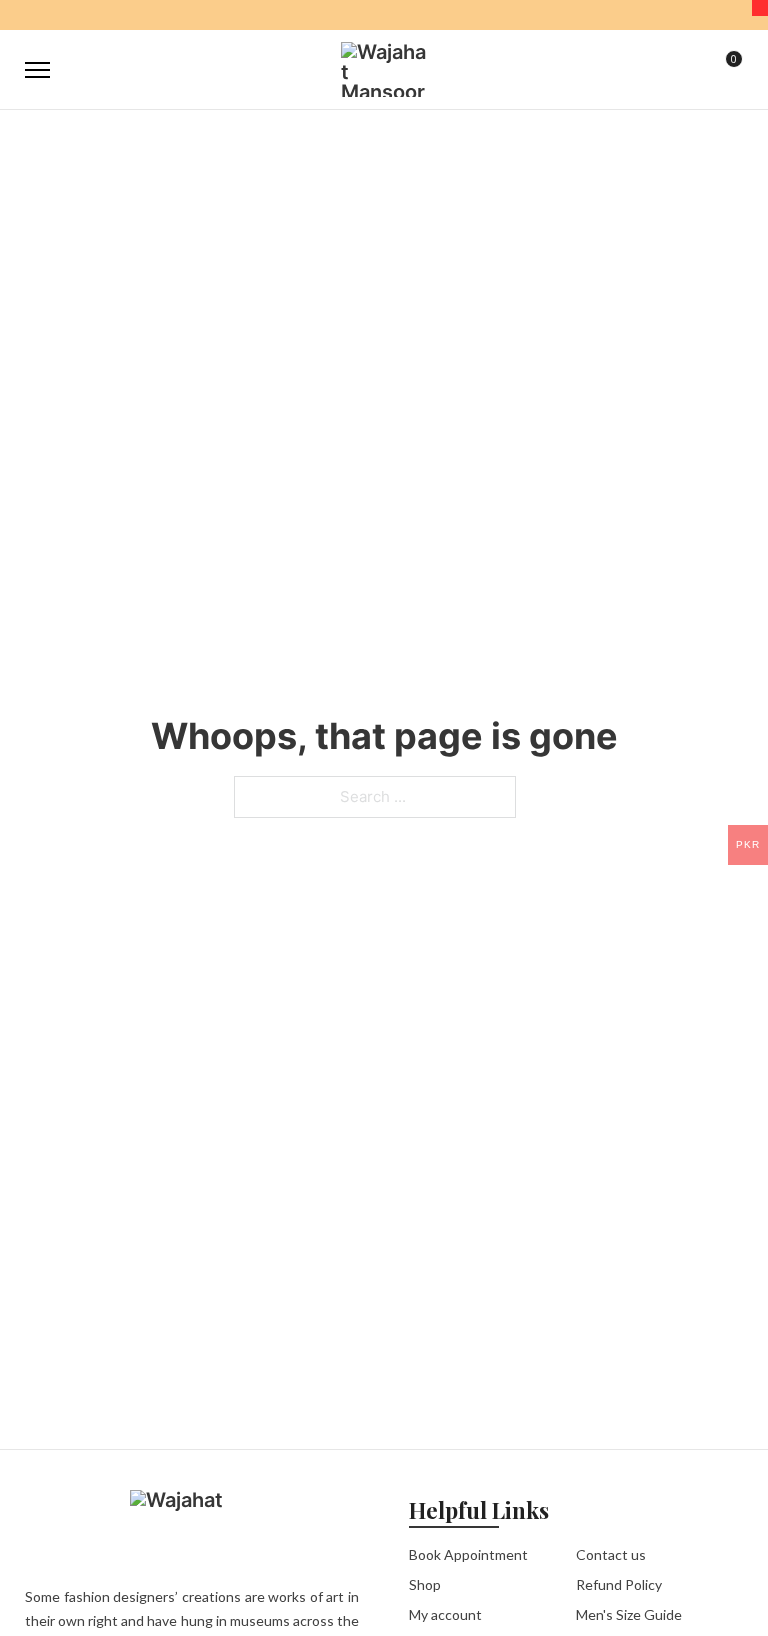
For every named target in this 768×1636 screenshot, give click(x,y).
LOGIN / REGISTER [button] (684, 70)
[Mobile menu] (37, 70)
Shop (425, 1584)
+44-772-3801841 (485, 16)
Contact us (611, 1554)
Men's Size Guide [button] (629, 1614)
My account (445, 1614)
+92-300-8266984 (375, 16)
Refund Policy (619, 1584)
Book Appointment (468, 1554)
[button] (640, 70)
